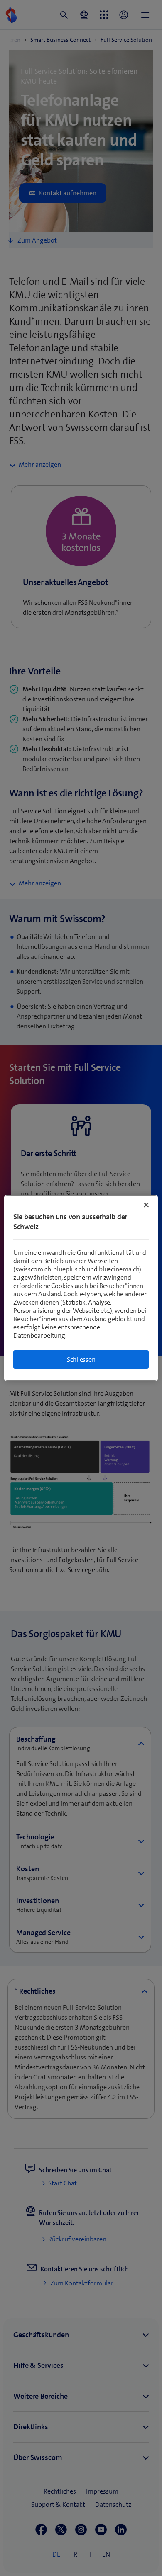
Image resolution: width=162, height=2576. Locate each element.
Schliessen (81, 1360)
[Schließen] (146, 1205)
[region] (81, 1288)
